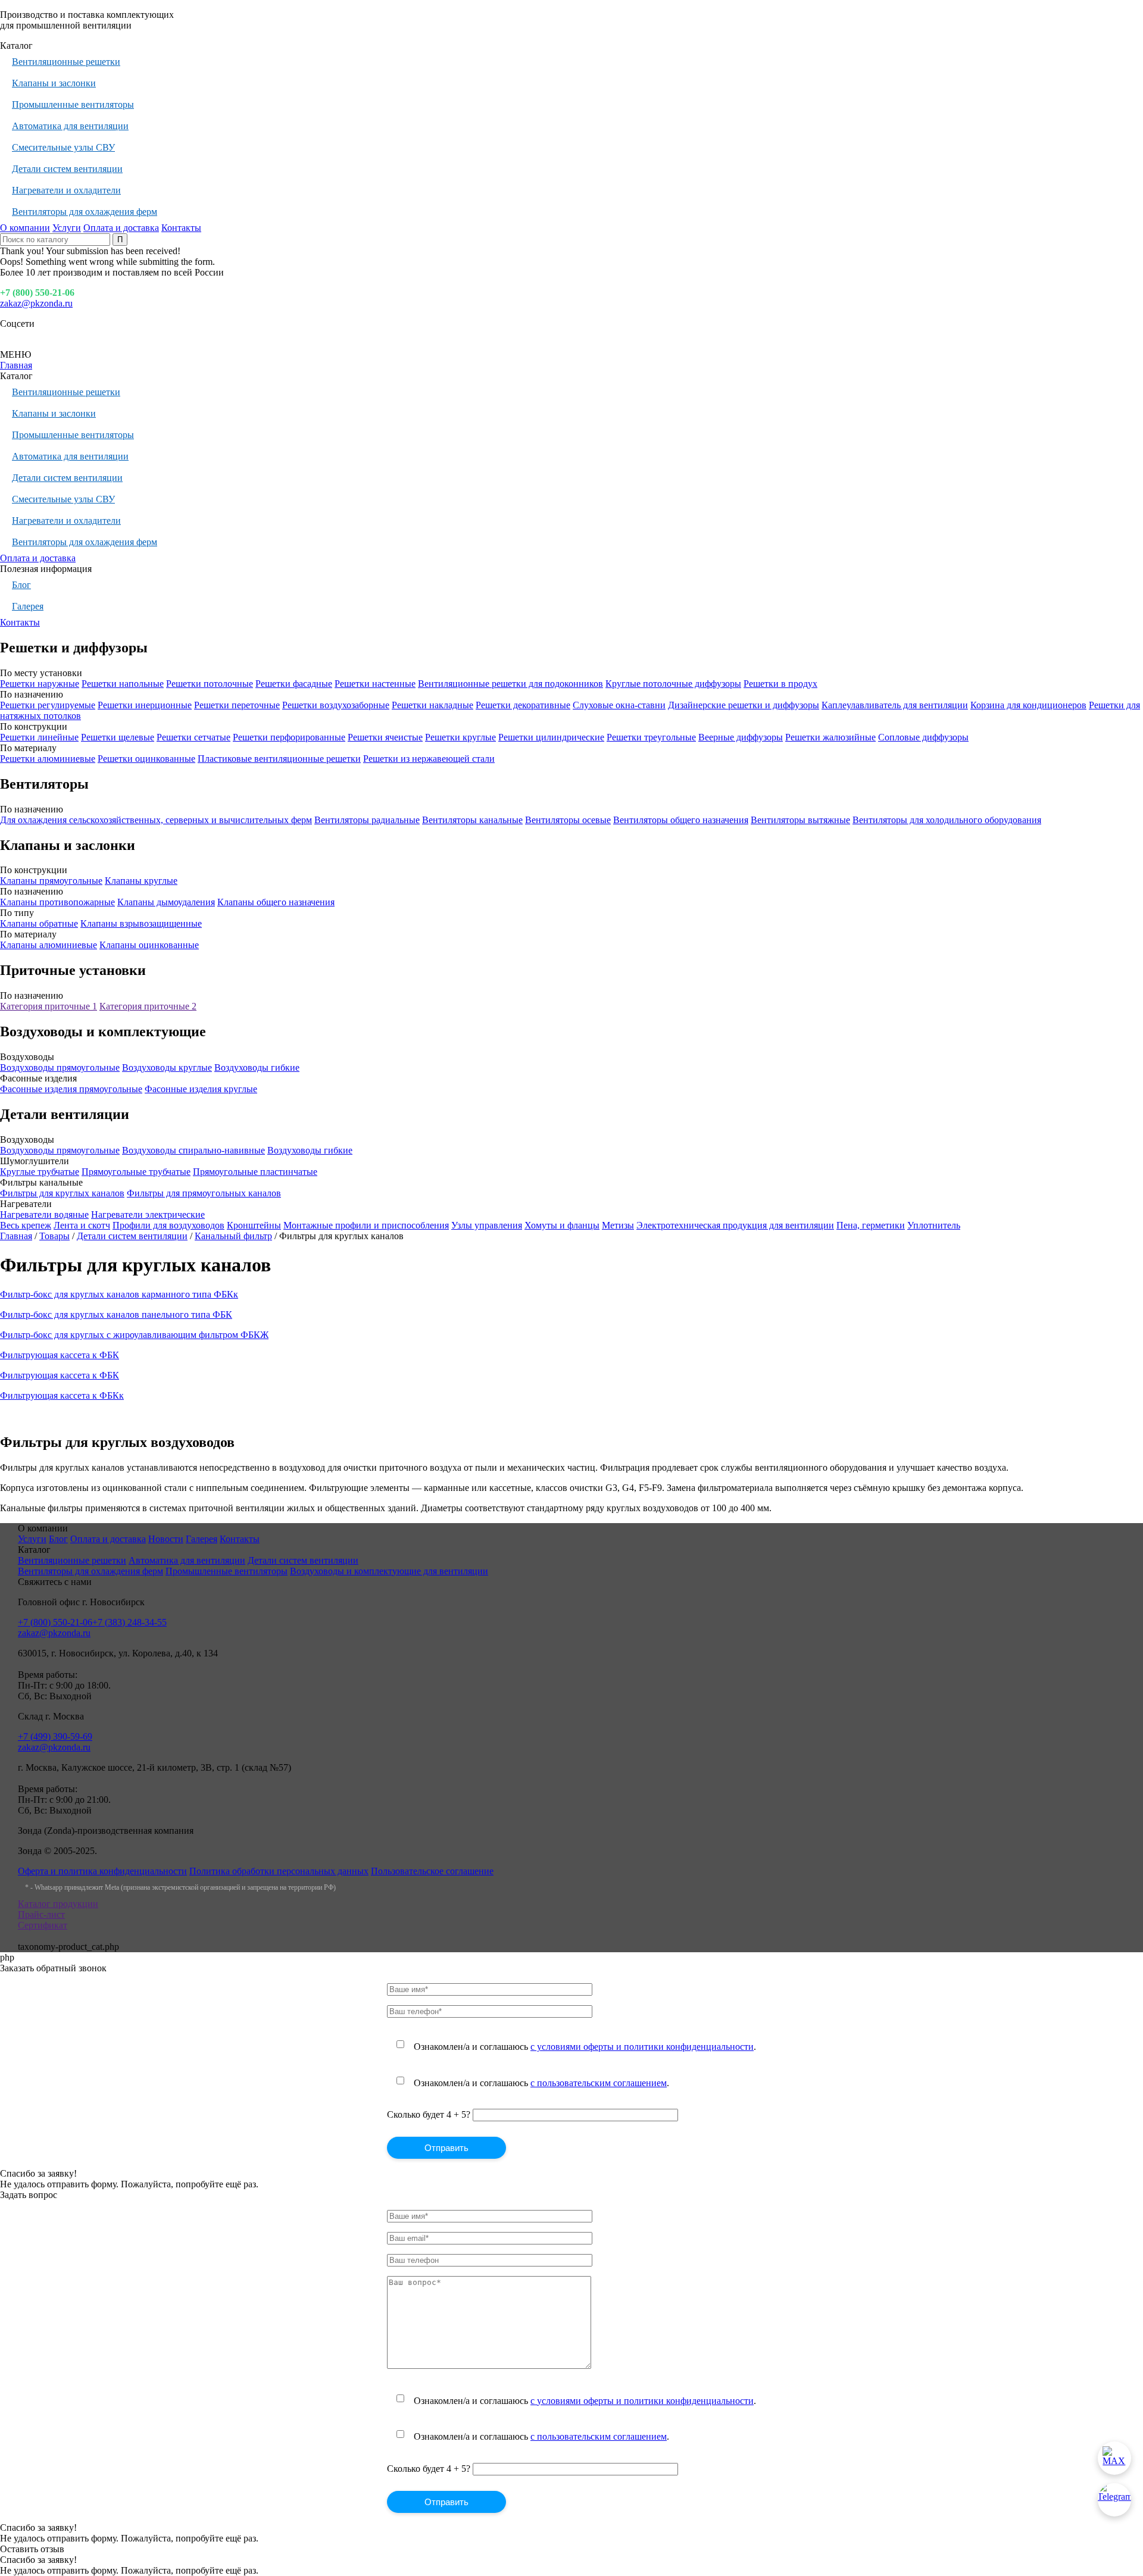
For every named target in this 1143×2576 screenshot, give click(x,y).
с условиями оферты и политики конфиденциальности (642, 2047)
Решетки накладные (432, 705)
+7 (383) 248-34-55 (129, 1622)
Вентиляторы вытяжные (800, 820)
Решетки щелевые (118, 737)
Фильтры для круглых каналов (62, 1193)
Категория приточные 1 (49, 1006)
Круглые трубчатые (40, 1172)
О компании (25, 228)
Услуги (67, 228)
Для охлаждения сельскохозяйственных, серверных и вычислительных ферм (156, 820)
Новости (166, 1539)
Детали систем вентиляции (67, 169)
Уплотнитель (934, 1225)
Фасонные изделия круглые (201, 1089)
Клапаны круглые (141, 881)
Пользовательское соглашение (432, 1871)
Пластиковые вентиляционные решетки (279, 759)
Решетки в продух (780, 684)
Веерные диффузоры (741, 737)
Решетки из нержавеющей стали (429, 759)
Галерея (28, 606)
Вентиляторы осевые (568, 820)
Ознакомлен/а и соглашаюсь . (585, 2047)
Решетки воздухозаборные (336, 705)
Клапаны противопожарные (57, 902)
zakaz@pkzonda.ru (36, 303)
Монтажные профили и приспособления (366, 1225)
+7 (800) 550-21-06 (37, 293)
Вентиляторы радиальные (367, 820)
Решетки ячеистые (385, 737)
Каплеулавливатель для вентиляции (895, 705)
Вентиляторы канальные (472, 820)
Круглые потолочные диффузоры (673, 684)
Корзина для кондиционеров (1028, 705)
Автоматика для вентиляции (70, 126)
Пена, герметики (871, 1225)
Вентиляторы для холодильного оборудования (947, 820)
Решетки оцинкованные (146, 759)
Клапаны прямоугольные (51, 881)
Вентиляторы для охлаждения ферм (85, 212)
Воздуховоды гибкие (257, 1067)
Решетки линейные (39, 737)
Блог (21, 585)
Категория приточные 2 (148, 1006)
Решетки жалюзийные (830, 737)
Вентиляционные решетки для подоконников (510, 684)
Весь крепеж (26, 1225)
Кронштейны (254, 1225)
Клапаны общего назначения (276, 902)
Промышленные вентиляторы (73, 104)
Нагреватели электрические (148, 1214)
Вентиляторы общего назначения (681, 820)
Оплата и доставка (121, 228)
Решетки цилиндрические (551, 737)
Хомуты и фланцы (562, 1225)
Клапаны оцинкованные (149, 945)
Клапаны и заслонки (54, 83)
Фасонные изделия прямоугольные (71, 1089)
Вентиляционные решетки (66, 62)
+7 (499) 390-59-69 (55, 1736)
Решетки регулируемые (48, 705)
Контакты (181, 228)
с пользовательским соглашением (599, 2083)
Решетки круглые (460, 737)
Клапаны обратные (39, 923)
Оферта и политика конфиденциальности (102, 1871)
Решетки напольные (123, 684)
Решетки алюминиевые (48, 759)
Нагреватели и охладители (66, 190)
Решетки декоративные (523, 705)
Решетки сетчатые (193, 737)
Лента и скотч (82, 1225)
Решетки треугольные (651, 737)
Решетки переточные (237, 705)
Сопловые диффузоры (923, 737)
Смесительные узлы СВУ (63, 147)
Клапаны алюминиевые (49, 945)
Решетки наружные (40, 684)
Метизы (618, 1225)
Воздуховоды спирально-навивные (193, 1150)
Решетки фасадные (294, 684)
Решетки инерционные (145, 705)
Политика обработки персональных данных (279, 1871)
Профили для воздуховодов (168, 1225)
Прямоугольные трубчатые (136, 1172)
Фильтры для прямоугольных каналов (204, 1193)
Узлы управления (487, 1225)
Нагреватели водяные (44, 1214)
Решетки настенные (375, 684)
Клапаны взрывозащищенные (141, 923)
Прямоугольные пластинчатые (255, 1172)
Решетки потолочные (210, 684)
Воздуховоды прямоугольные (60, 1067)
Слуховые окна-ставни (619, 705)
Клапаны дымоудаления (166, 902)
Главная (16, 365)
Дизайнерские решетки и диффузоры (744, 705)
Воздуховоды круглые (167, 1067)
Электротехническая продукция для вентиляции (735, 1225)
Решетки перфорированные (289, 737)
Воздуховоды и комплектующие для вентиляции (389, 1571)
